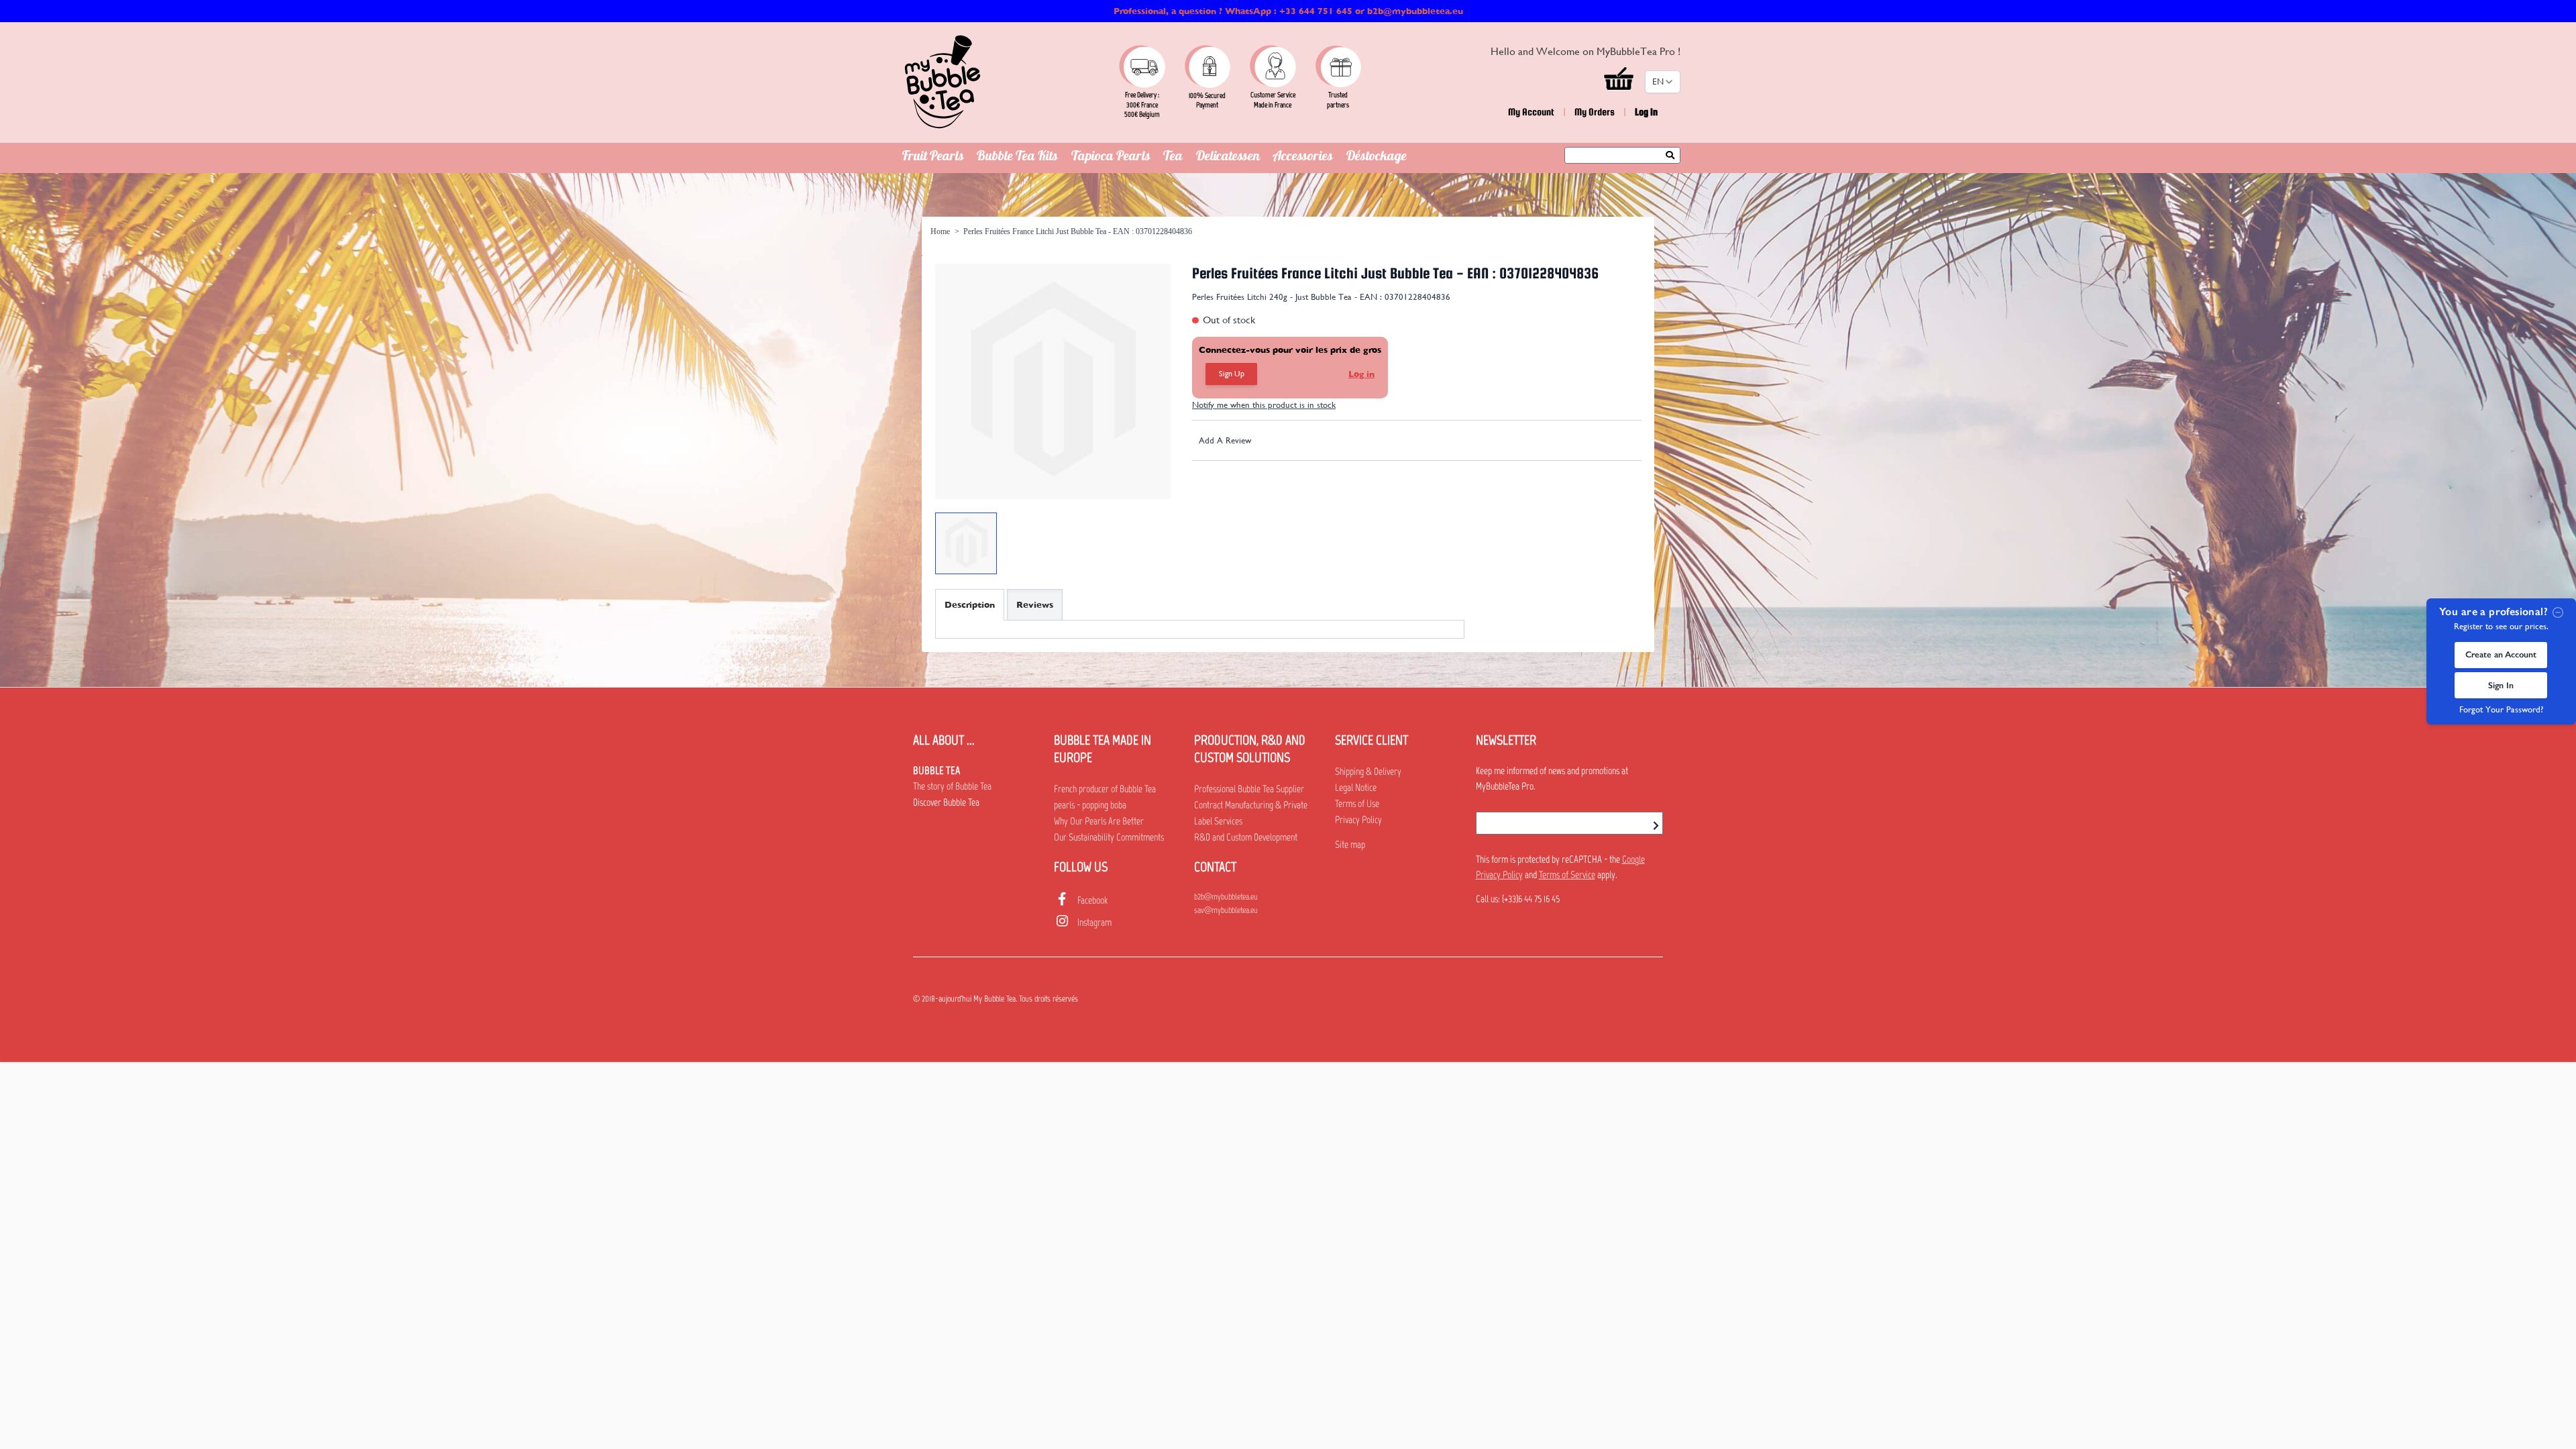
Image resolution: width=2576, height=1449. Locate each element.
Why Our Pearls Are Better (1099, 821)
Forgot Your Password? (2501, 709)
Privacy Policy (1358, 820)
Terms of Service (1567, 875)
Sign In (2501, 685)
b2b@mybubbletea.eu (1226, 897)
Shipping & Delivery (1368, 771)
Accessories (1303, 158)
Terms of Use (1357, 804)
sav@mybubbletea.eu (1226, 910)
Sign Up (1232, 374)
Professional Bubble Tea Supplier (1249, 789)
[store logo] (943, 82)
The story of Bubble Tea (952, 786)
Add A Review (1225, 440)
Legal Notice (1356, 788)
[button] (1620, 82)
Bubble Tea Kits (1017, 158)
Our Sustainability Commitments (1109, 837)
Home (940, 231)
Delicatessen (1228, 158)
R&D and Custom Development (1246, 837)
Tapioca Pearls (1111, 158)
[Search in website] (1673, 156)
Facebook (1092, 900)
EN (1658, 82)
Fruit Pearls (933, 158)
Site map (1350, 845)
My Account (1531, 112)
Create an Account (2501, 654)
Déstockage (1377, 158)
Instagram (1094, 922)
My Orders (1595, 112)
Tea (1173, 158)
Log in (1361, 374)
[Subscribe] (1656, 826)
